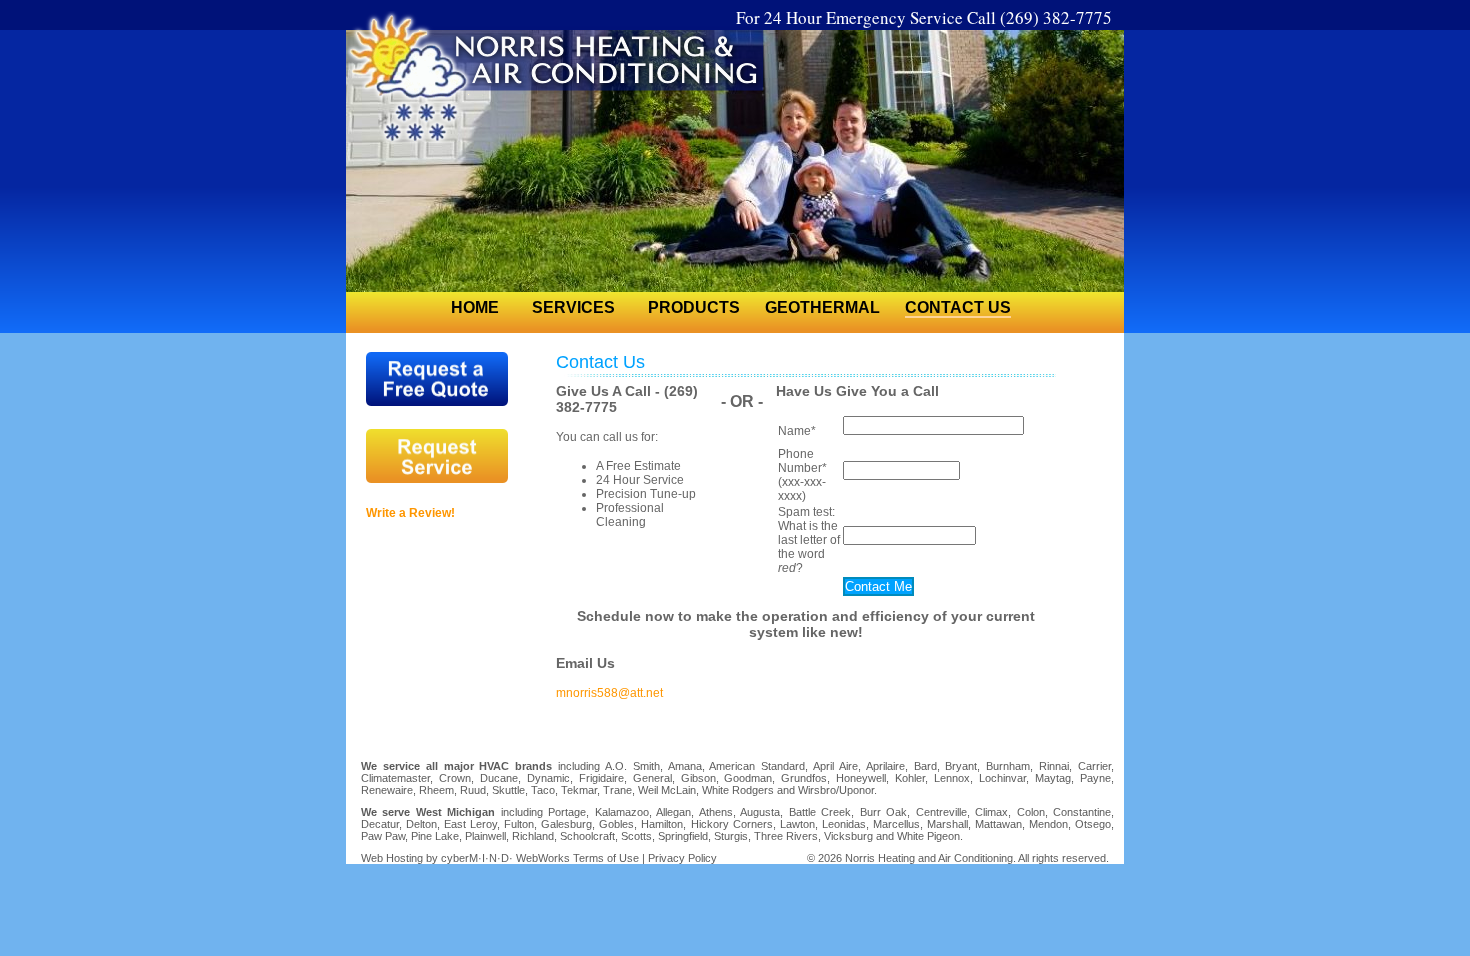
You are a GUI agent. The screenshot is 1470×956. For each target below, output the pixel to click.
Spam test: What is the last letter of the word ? (809, 540)
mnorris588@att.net (609, 693)
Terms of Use (606, 858)
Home (475, 307)
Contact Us (958, 307)
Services (573, 307)
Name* (797, 431)
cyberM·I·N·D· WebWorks (505, 858)
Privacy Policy (682, 858)
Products (694, 307)
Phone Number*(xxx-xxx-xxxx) (802, 475)
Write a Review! (410, 513)
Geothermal (822, 307)
